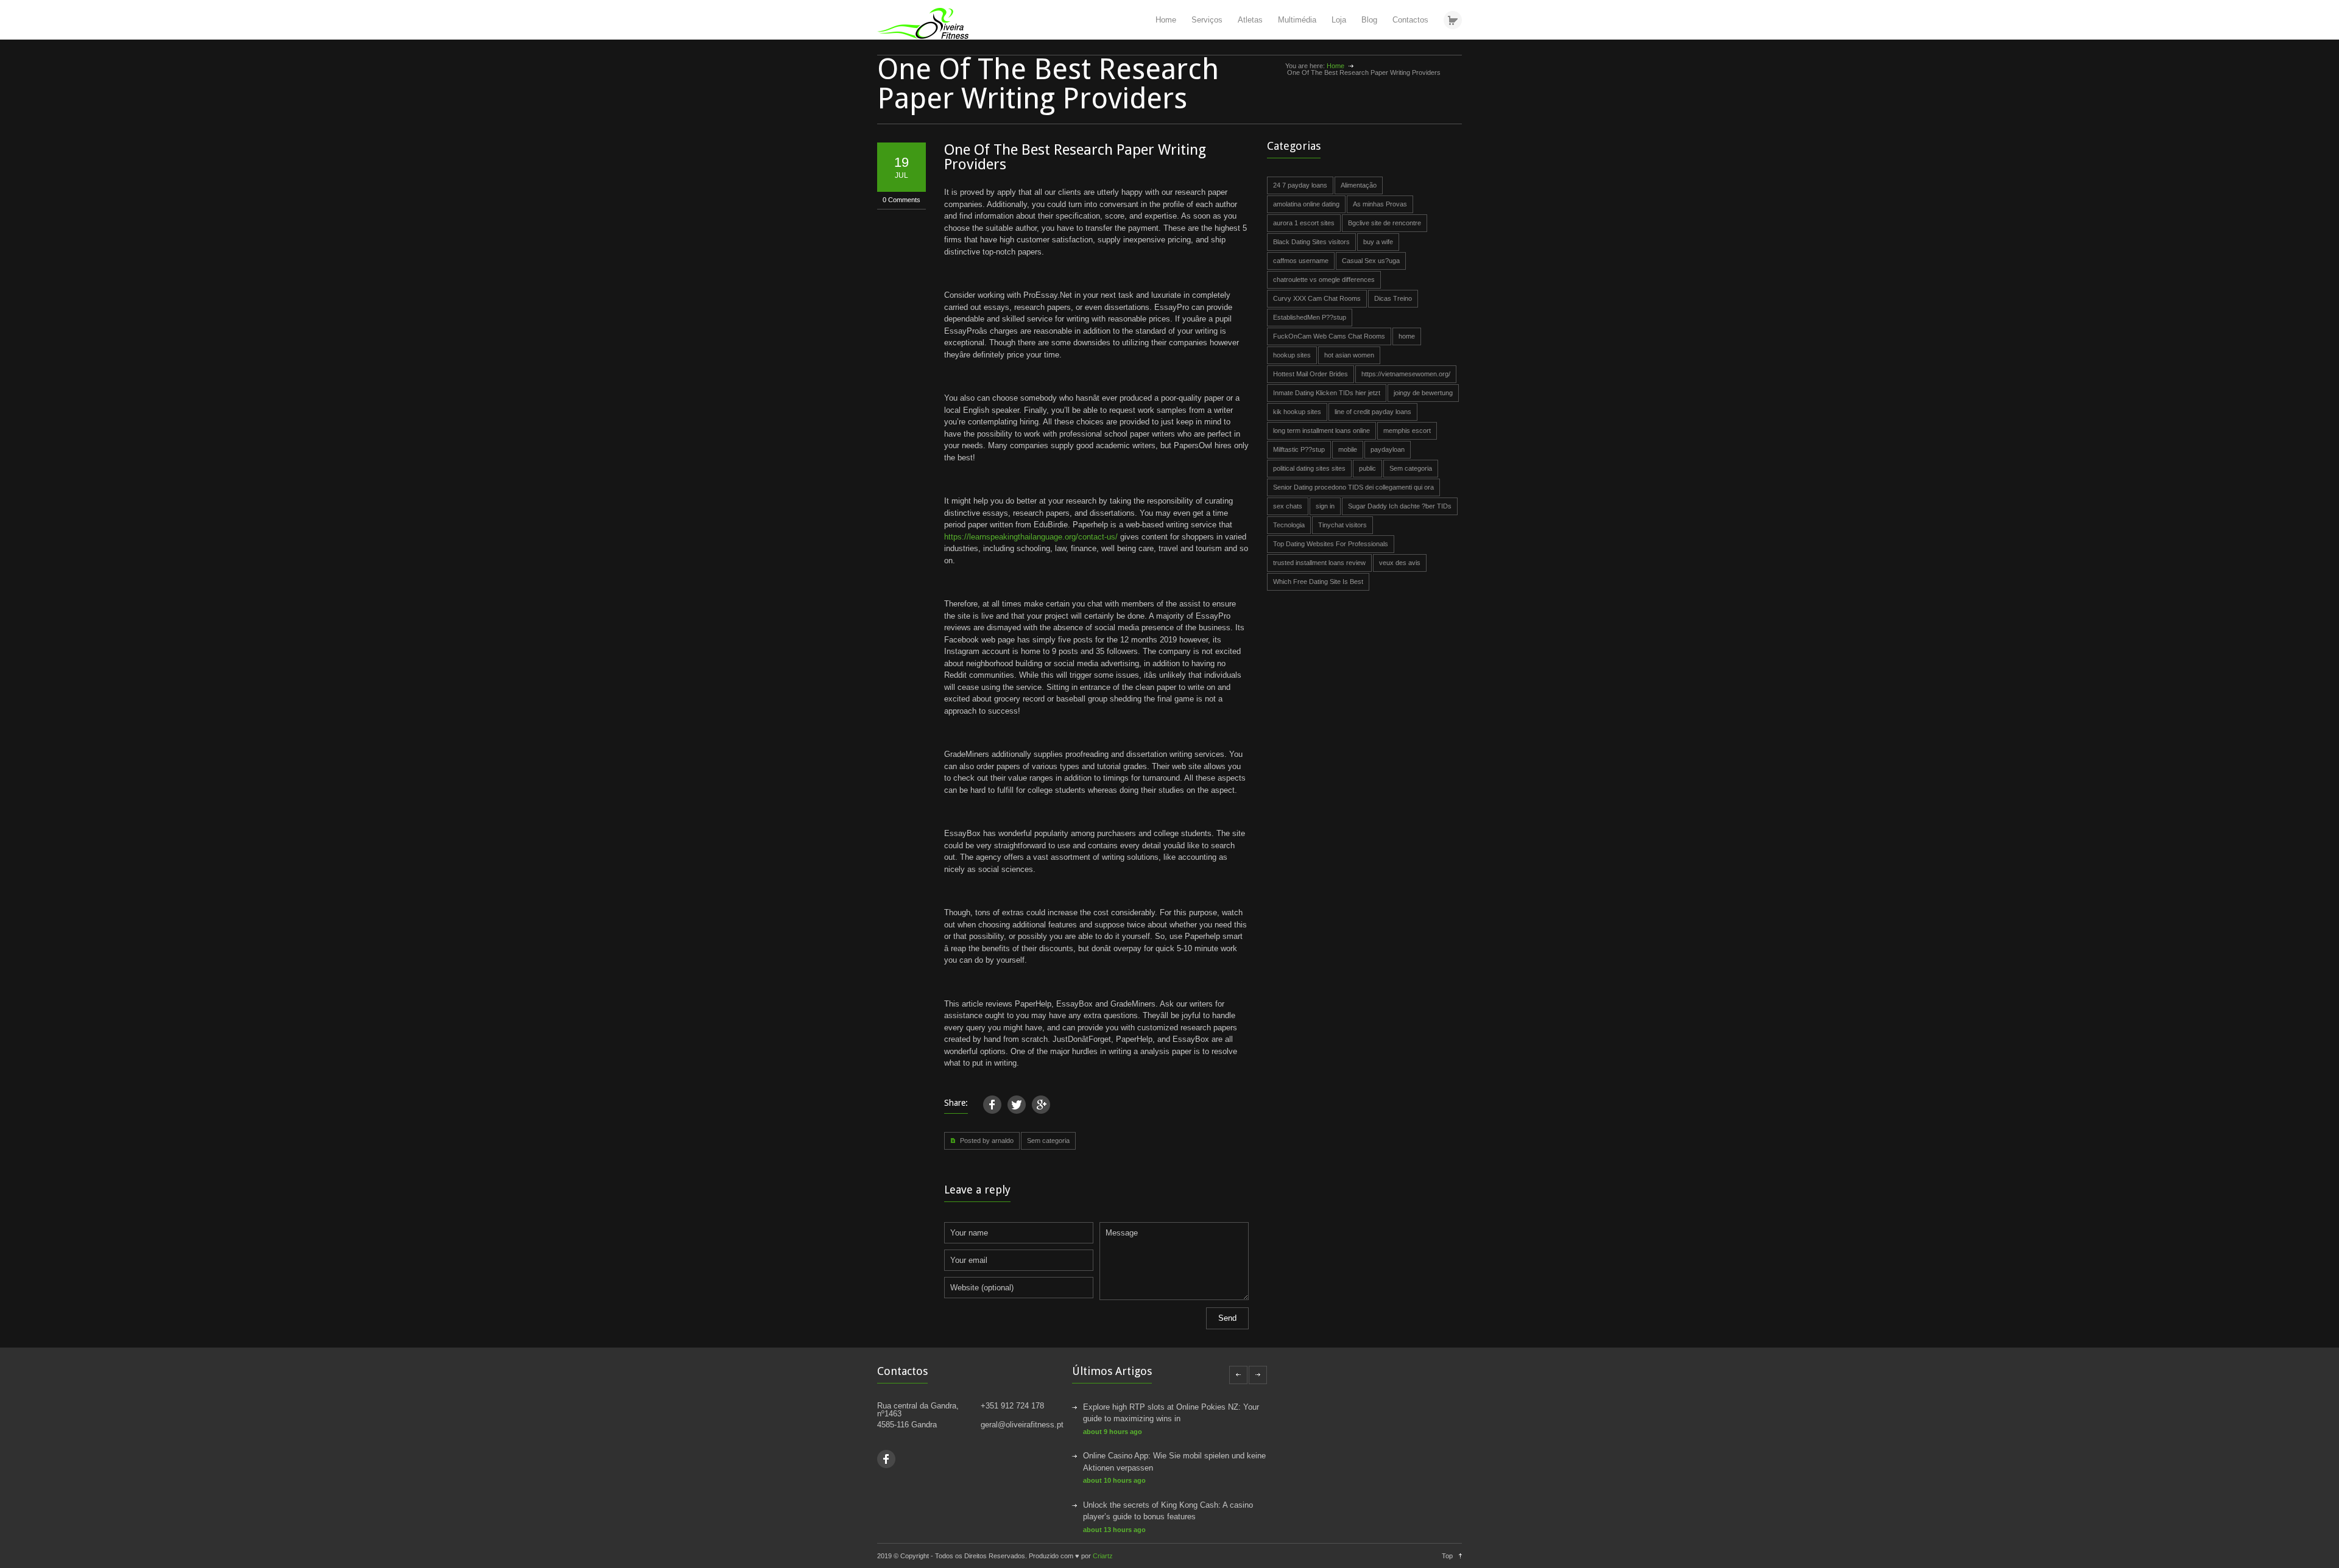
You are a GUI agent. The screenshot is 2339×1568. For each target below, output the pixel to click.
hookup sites (1292, 355)
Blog (1369, 20)
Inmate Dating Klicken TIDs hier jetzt (1327, 393)
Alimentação (1359, 185)
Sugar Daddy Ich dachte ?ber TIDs (1400, 506)
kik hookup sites (1297, 412)
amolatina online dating (1306, 204)
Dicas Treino (1393, 298)
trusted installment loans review (1319, 563)
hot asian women (1349, 355)
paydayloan (1388, 449)
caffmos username (1301, 261)
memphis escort (1407, 431)
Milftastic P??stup (1299, 449)
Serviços (1207, 20)
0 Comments (901, 200)
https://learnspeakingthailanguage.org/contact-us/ (1031, 537)
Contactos (1410, 20)
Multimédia (1297, 20)
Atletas (1250, 20)
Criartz (1103, 1556)
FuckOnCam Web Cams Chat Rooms (1329, 336)
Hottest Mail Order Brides (1311, 374)
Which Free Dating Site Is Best (1318, 582)
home (1407, 336)
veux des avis (1400, 563)
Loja (1339, 20)
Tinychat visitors (1342, 525)
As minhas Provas (1380, 204)
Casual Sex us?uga (1371, 261)
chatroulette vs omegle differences (1324, 279)
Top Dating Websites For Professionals (1331, 544)
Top (1447, 1556)
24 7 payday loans (1300, 185)
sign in (1325, 506)
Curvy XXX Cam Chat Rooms (1317, 298)
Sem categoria (1048, 1141)
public (1367, 468)
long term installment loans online (1321, 431)
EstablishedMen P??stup (1310, 317)
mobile (1348, 449)
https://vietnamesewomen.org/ (1406, 374)
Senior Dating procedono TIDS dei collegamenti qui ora (1353, 487)
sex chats (1288, 506)
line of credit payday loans (1373, 412)
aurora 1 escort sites (1304, 223)
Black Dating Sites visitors (1311, 242)
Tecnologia (1289, 525)
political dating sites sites (1309, 468)
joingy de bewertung (1423, 393)
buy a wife (1378, 242)
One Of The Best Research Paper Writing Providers (1075, 157)
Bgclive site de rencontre (1385, 223)
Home (1166, 20)
